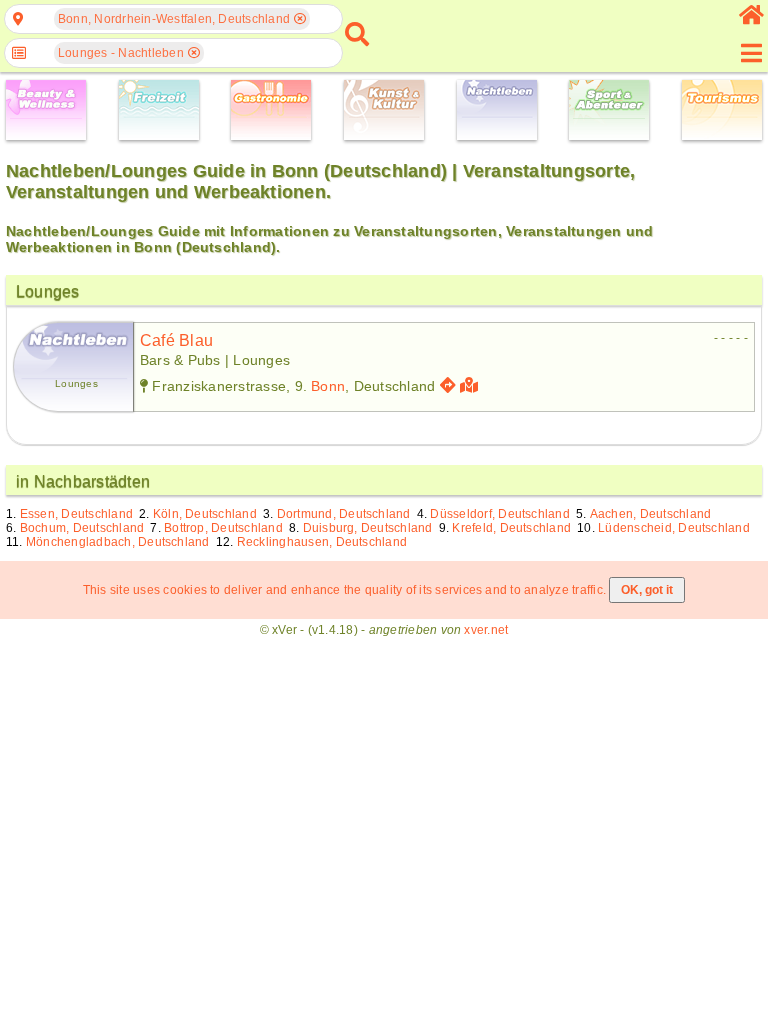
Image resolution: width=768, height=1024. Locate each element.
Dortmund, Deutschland (344, 514)
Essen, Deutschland (76, 514)
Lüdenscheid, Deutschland (674, 528)
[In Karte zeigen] (471, 385)
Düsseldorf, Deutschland (500, 514)
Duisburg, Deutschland (368, 528)
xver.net (486, 630)
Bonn (328, 386)
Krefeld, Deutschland (511, 528)
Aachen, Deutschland (651, 514)
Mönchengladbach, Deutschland (118, 542)
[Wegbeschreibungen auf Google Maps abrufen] (448, 385)
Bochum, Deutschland (82, 528)
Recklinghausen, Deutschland (322, 542)
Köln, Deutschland (205, 514)
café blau (176, 340)
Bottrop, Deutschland (223, 528)
